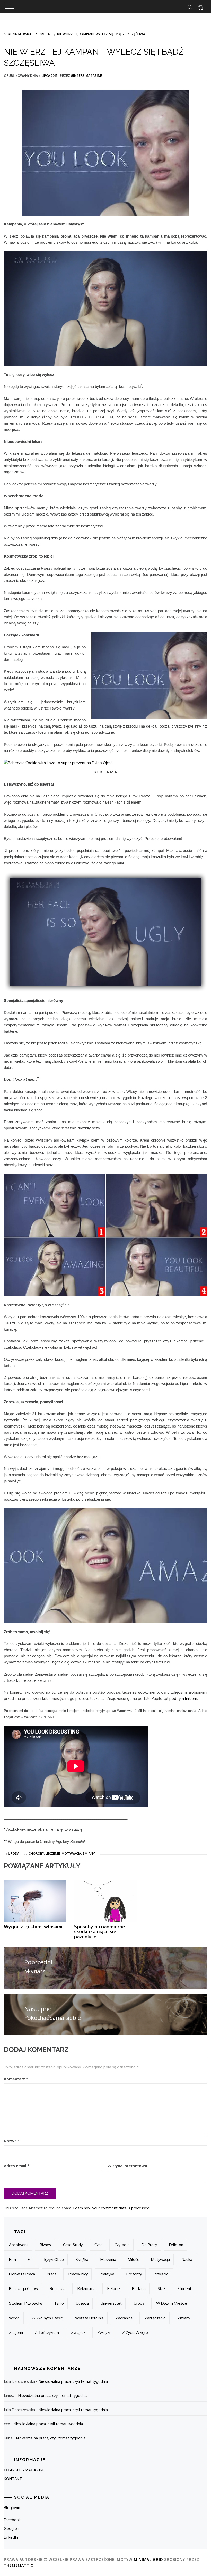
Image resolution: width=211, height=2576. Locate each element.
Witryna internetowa (127, 2166)
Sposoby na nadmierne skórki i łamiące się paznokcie (100, 1932)
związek (78, 2332)
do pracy (149, 2245)
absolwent (19, 2245)
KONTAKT (13, 2479)
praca (52, 2274)
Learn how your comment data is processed (111, 2208)
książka (82, 2260)
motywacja (71, 1853)
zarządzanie (155, 2318)
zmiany (89, 1853)
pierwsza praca (22, 2274)
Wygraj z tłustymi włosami (33, 1927)
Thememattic (19, 2565)
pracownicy (78, 2274)
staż (161, 2289)
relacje (114, 2289)
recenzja (58, 2289)
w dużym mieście (172, 2303)
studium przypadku (26, 2303)
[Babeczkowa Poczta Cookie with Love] (58, 762)
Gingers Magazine (86, 76)
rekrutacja (86, 2289)
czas (98, 2245)
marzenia (108, 2260)
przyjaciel (162, 2274)
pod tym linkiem (183, 1698)
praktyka (107, 2274)
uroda (139, 2303)
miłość (133, 2260)
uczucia (82, 2303)
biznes (45, 2245)
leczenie (53, 1853)
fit (30, 2260)
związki (104, 2332)
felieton (176, 2245)
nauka (187, 2260)
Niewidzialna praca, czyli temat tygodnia (73, 2381)
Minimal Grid (148, 2559)
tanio (59, 2303)
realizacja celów (24, 2289)
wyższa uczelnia (89, 2318)
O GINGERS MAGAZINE (24, 2470)
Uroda (14, 1853)
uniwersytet (111, 2303)
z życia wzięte (135, 2332)
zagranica (124, 2318)
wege (14, 2318)
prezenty (134, 2274)
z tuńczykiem (47, 2332)
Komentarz (16, 2079)
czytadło (122, 2245)
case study (73, 2245)
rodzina (139, 2289)
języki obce (54, 2260)
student (184, 2289)
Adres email (17, 2166)
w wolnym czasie (47, 2318)
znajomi (16, 2332)
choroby (36, 1853)
